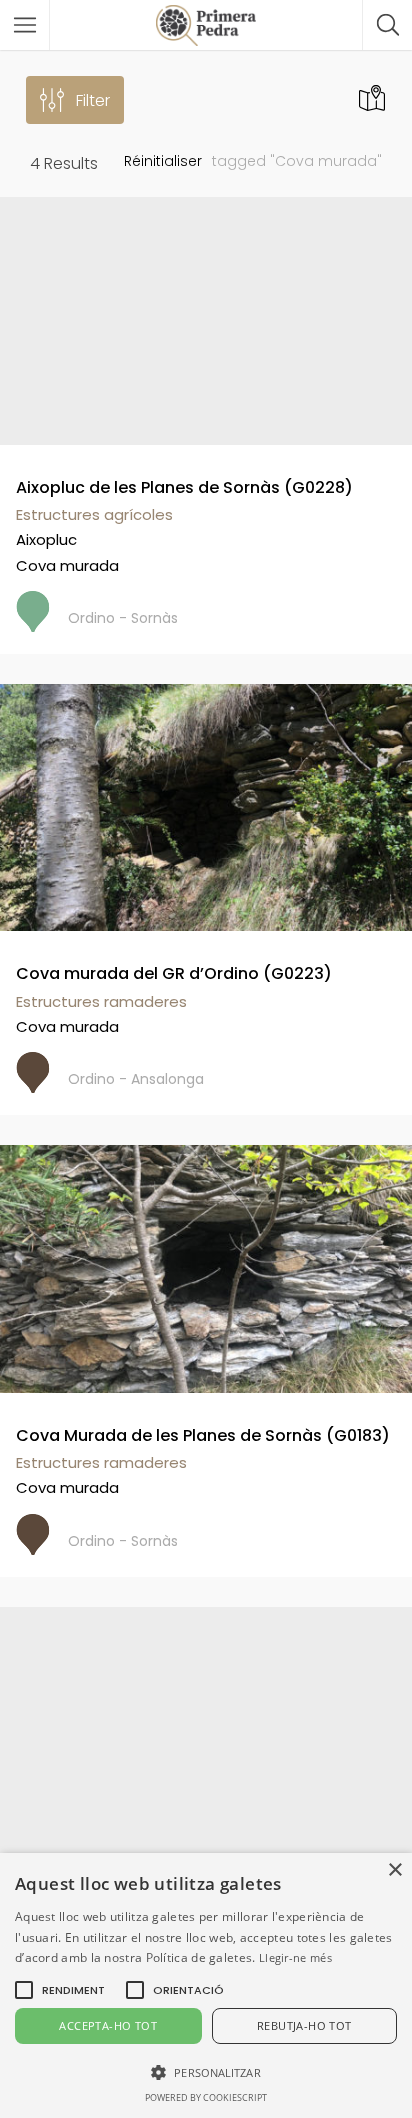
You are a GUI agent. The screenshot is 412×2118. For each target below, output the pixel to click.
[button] (73, 1990)
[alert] (206, 1985)
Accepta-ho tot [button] (108, 2025)
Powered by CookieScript (206, 2097)
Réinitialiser (163, 161)
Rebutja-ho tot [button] (304, 2025)
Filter (93, 100)
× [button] (394, 1870)
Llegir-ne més (295, 1957)
